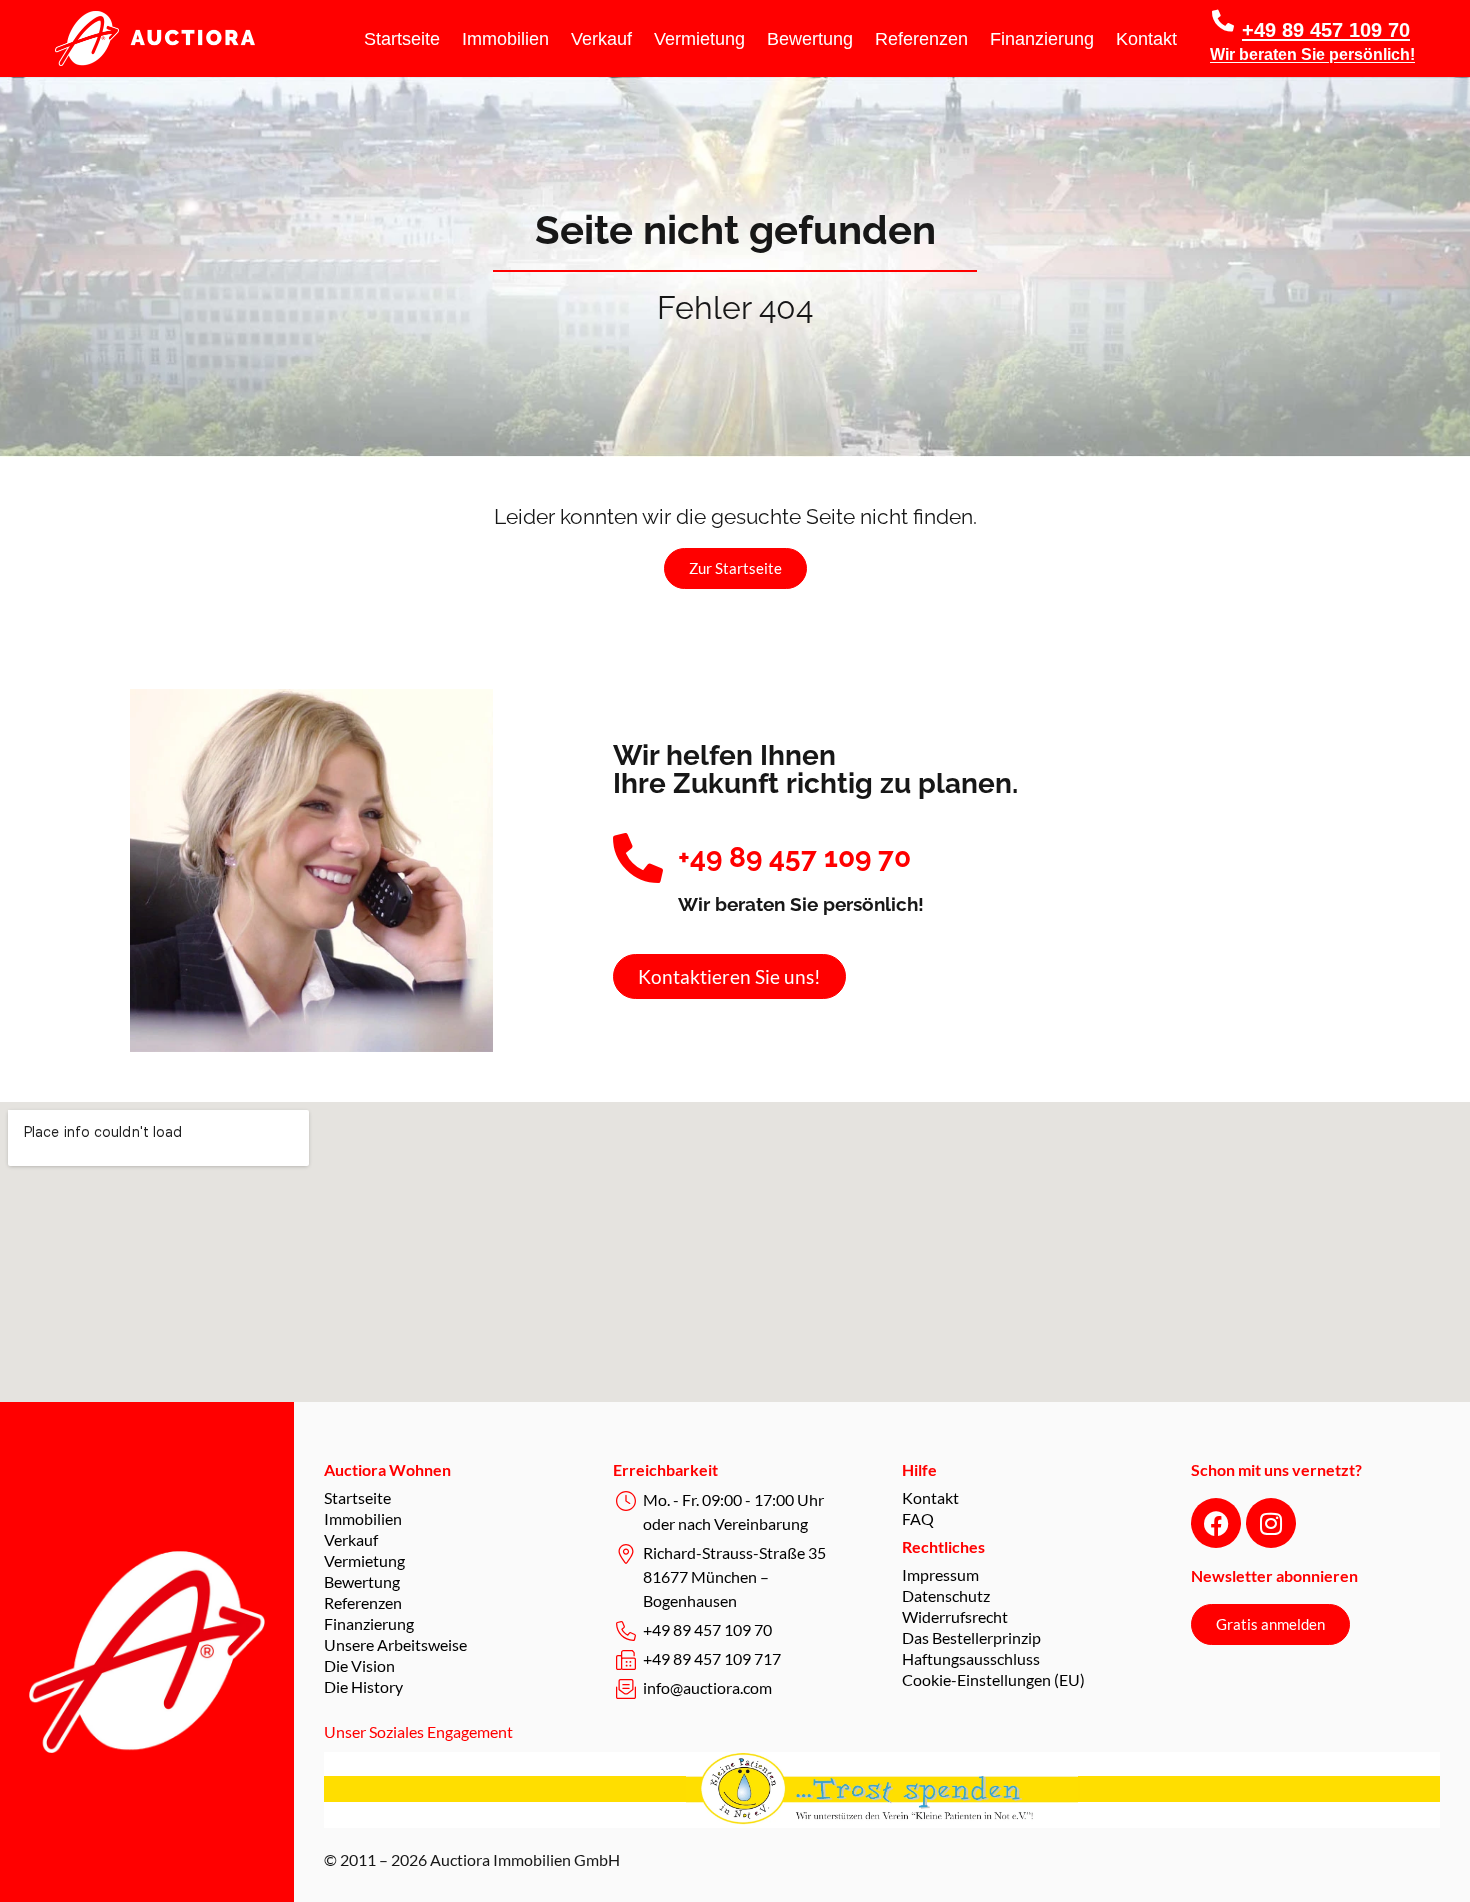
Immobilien (505, 39)
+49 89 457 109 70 (1326, 30)
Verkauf (601, 39)
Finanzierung (1042, 39)
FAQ (918, 1518)
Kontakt (1146, 39)
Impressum (940, 1574)
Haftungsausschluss (971, 1658)
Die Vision (359, 1665)
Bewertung (810, 39)
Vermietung (699, 39)
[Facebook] (1216, 1523)
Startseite (402, 39)
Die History (363, 1686)
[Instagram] (1271, 1523)
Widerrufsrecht (955, 1616)
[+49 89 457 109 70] (1223, 21)
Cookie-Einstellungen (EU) (993, 1679)
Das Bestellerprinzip (971, 1637)
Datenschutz (946, 1595)
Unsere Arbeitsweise (395, 1644)
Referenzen (921, 39)
